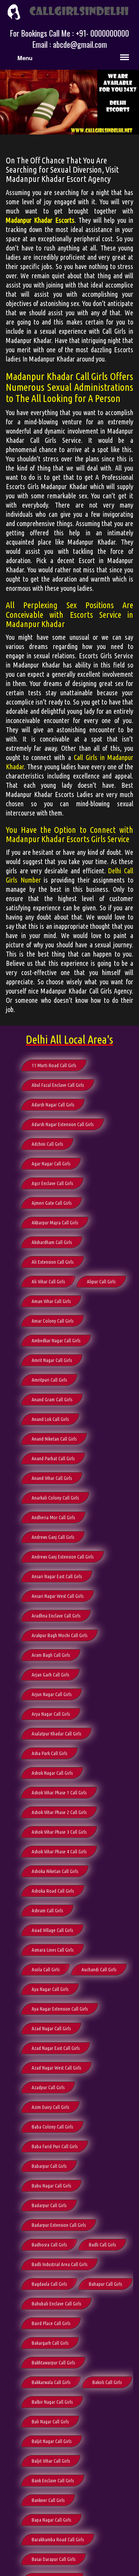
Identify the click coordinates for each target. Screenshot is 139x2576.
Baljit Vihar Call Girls (51, 2461)
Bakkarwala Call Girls (51, 2382)
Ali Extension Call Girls (53, 1262)
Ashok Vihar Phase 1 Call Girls (59, 1792)
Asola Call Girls (46, 1969)
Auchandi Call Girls (99, 1969)
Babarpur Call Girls (49, 2166)
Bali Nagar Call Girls (50, 2421)
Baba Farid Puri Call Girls (55, 2146)
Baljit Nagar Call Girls (52, 2441)
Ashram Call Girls (47, 1910)
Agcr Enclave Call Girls (52, 1183)
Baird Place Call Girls (51, 2323)
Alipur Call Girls (101, 1281)
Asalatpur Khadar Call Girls (56, 1734)
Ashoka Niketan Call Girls (55, 1871)
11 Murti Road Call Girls (54, 1065)
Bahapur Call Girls (105, 2284)
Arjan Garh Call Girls (50, 1675)
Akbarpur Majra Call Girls (55, 1222)
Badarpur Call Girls (49, 2205)
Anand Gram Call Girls (52, 1399)
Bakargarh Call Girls (50, 2343)
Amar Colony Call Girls (53, 1321)
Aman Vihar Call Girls (51, 1301)
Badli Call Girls (102, 2245)
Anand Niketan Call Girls (54, 1439)
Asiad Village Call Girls (52, 1930)
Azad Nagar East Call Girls (56, 2048)
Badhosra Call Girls (49, 2245)
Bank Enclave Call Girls (53, 2480)
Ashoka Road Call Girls (53, 1891)
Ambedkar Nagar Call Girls (56, 1340)
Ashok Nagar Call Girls (52, 1773)
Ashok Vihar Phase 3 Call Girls (59, 1832)
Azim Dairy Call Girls (50, 2107)
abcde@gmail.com (80, 44)
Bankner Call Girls (48, 2500)
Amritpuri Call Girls (49, 1380)
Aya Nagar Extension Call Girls (60, 2009)
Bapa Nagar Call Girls (51, 2520)
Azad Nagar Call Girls (51, 2028)
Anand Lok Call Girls (50, 1419)
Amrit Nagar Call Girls (52, 1360)
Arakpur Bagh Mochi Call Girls (59, 1635)
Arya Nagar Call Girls (51, 1714)
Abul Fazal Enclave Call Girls (58, 1085)
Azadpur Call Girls (48, 2087)
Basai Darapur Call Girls (53, 2559)
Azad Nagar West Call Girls (56, 2068)
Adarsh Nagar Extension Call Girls (63, 1124)
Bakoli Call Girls (107, 2382)
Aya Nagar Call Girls (50, 1989)
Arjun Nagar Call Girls (52, 1694)
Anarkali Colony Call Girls (55, 1498)
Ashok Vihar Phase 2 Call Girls (59, 1812)
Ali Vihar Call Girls (48, 1281)
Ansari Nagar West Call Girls (58, 1596)
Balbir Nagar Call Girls (52, 2402)
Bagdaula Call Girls (49, 2284)
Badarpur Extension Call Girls (59, 2225)
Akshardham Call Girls (52, 1242)
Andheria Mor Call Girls (53, 1517)
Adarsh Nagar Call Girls (53, 1105)
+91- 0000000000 (102, 33)
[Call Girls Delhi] (69, 11)
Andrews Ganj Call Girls (53, 1537)
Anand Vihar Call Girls (52, 1478)
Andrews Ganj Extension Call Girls (63, 1557)
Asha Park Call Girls (49, 1753)
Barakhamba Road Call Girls (58, 2539)
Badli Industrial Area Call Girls (59, 2264)
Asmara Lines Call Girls (53, 1950)
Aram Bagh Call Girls (51, 1655)
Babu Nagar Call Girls (51, 2186)
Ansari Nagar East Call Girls (57, 1576)
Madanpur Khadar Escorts (40, 220)
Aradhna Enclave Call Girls (56, 1616)
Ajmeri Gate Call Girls (52, 1203)
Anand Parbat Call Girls (53, 1458)
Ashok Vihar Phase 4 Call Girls (59, 1851)
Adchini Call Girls (47, 1144)
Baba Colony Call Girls (52, 2127)
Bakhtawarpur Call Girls (53, 2362)
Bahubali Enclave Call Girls (56, 2304)
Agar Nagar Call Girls (51, 1164)
